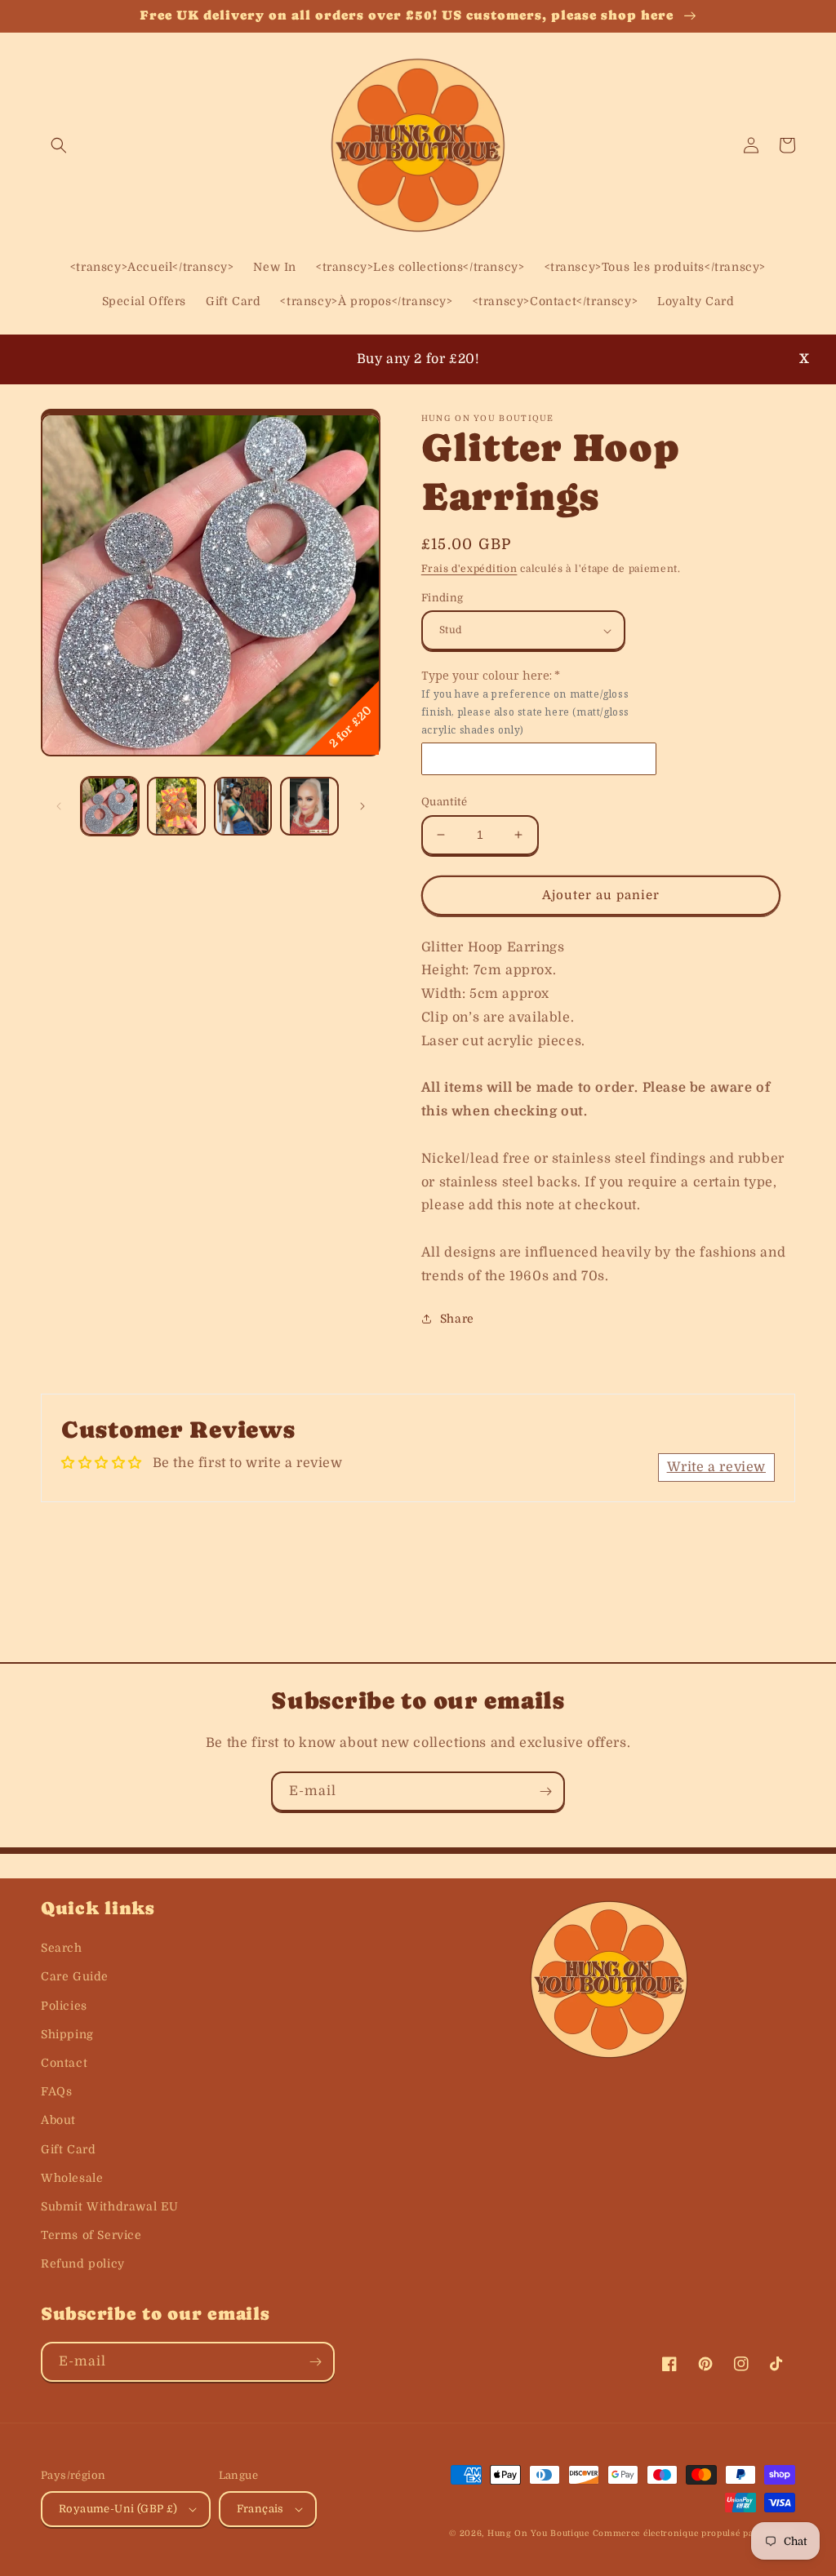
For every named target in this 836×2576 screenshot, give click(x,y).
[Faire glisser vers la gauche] (59, 806)
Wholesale (72, 2178)
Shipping (67, 2034)
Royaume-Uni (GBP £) (118, 2509)
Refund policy (83, 2263)
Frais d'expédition (469, 569)
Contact (64, 2063)
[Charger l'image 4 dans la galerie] (309, 806)
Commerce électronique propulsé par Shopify (694, 2533)
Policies (64, 2006)
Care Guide (75, 1976)
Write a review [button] (716, 1467)
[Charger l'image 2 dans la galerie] (176, 806)
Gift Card (68, 2149)
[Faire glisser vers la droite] (362, 806)
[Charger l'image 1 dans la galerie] (110, 806)
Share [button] (457, 1319)
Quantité (444, 802)
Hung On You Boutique (538, 2533)
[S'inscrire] (545, 1791)
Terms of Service (91, 2235)
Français (260, 2509)
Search (62, 1948)
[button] (59, 145)
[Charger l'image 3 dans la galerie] (243, 806)
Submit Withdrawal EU (110, 2206)
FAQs (56, 2091)
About (58, 2120)
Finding (442, 598)
